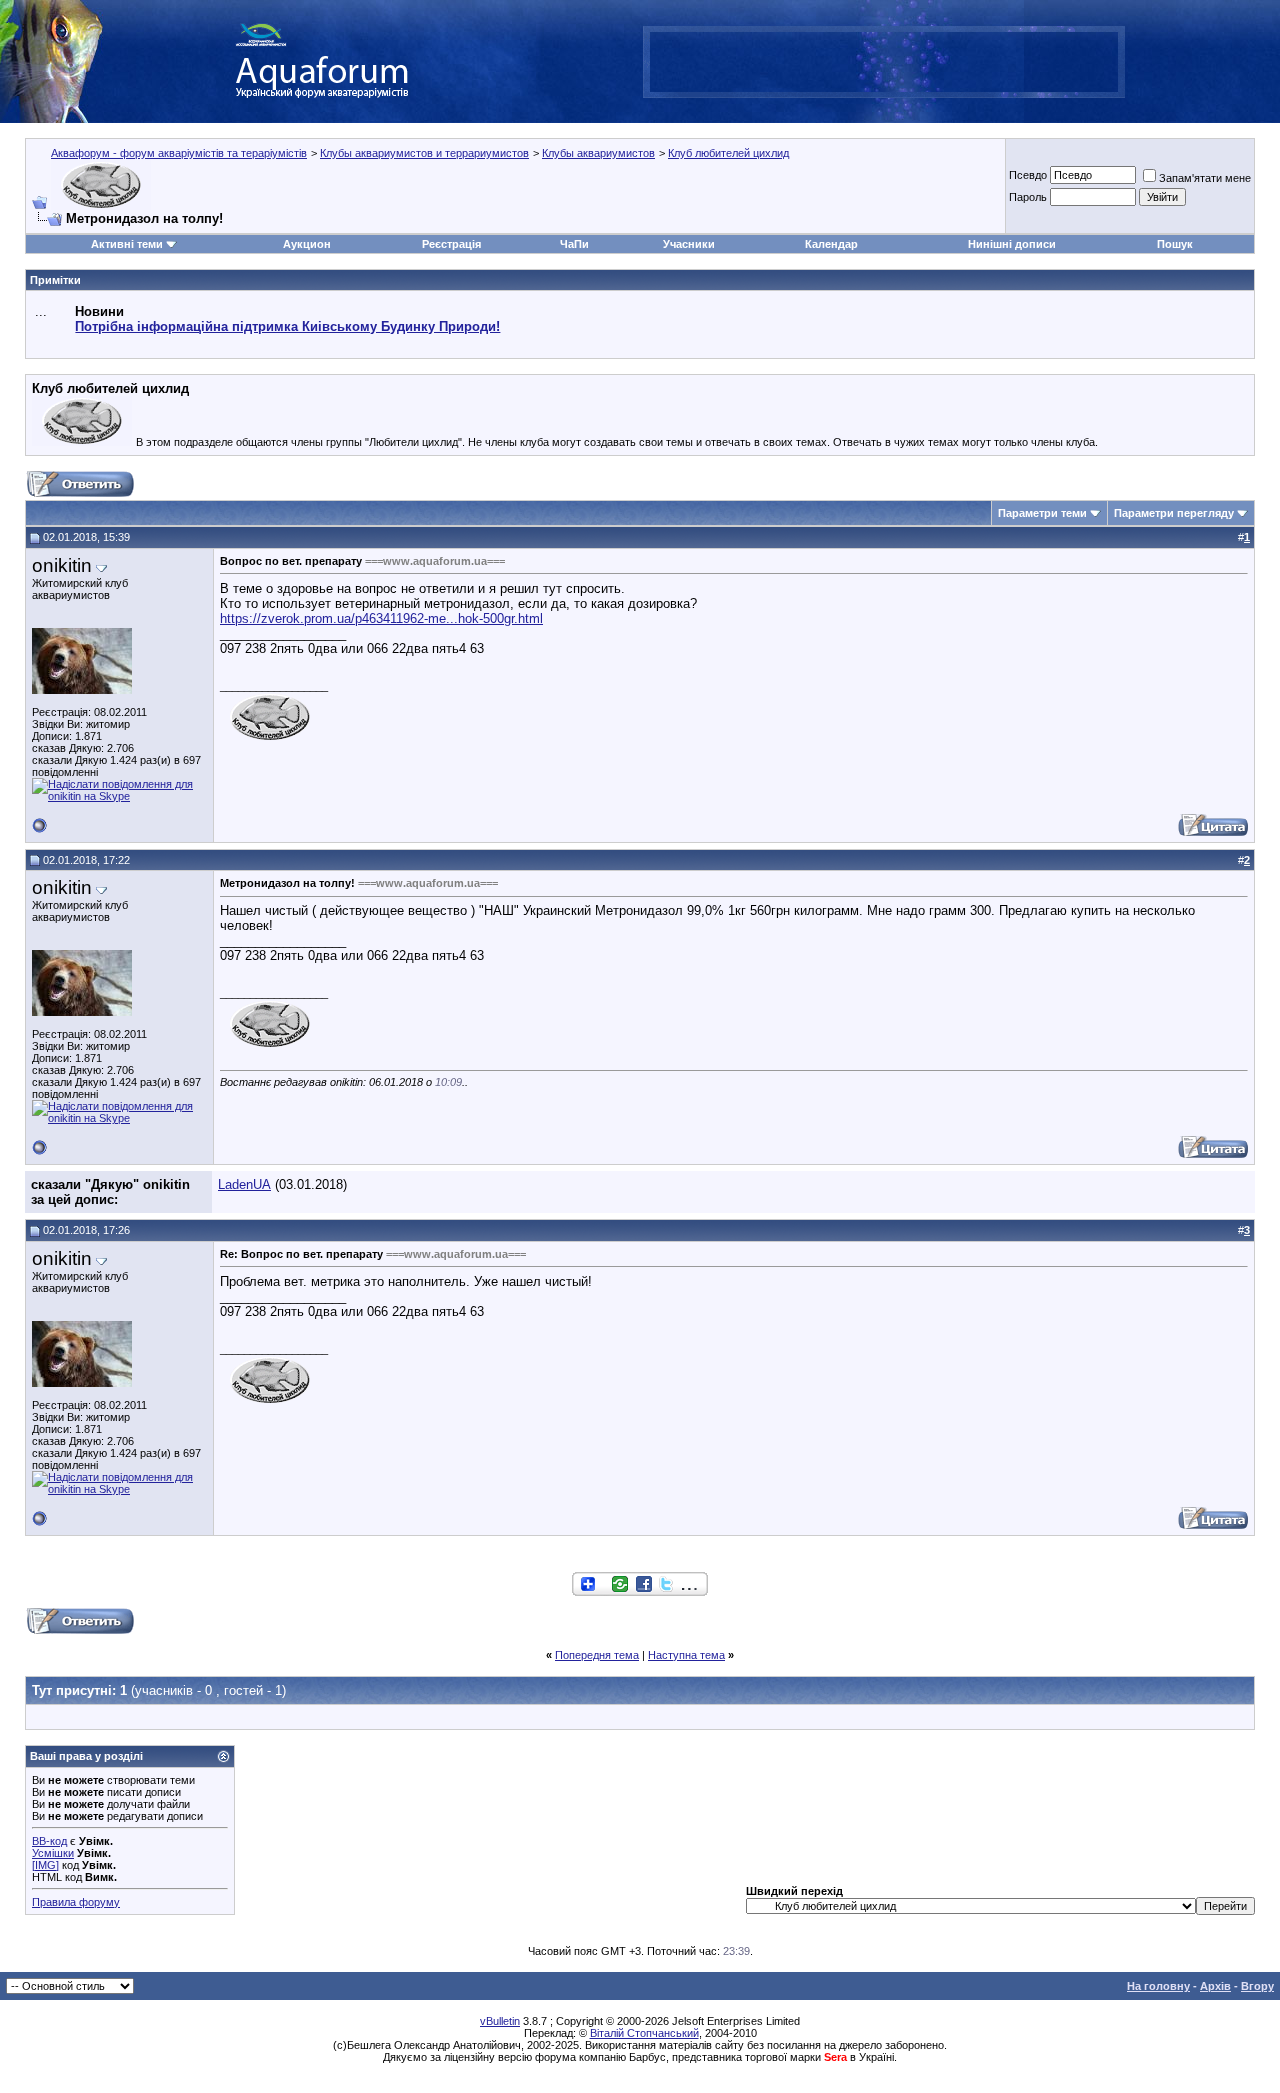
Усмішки (53, 1853)
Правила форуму (76, 1902)
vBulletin (500, 2021)
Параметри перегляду (1174, 513)
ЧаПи (574, 244)
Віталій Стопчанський (644, 2033)
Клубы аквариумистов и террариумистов (424, 153)
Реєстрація (451, 244)
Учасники (689, 244)
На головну (1158, 1986)
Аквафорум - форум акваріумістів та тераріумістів (179, 153)
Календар (831, 244)
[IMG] (45, 1865)
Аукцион (307, 244)
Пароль (1028, 197)
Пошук (1175, 244)
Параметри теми (1042, 513)
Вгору (1257, 1986)
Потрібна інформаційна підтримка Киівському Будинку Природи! (287, 326)
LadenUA (244, 1184)
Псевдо (1028, 175)
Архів (1215, 1986)
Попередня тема (597, 1655)
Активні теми (127, 244)
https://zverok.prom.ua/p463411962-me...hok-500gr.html (381, 618)
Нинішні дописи (1012, 244)
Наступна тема (686, 1655)
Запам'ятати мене (1205, 178)
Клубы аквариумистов (598, 153)
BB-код (49, 1841)
